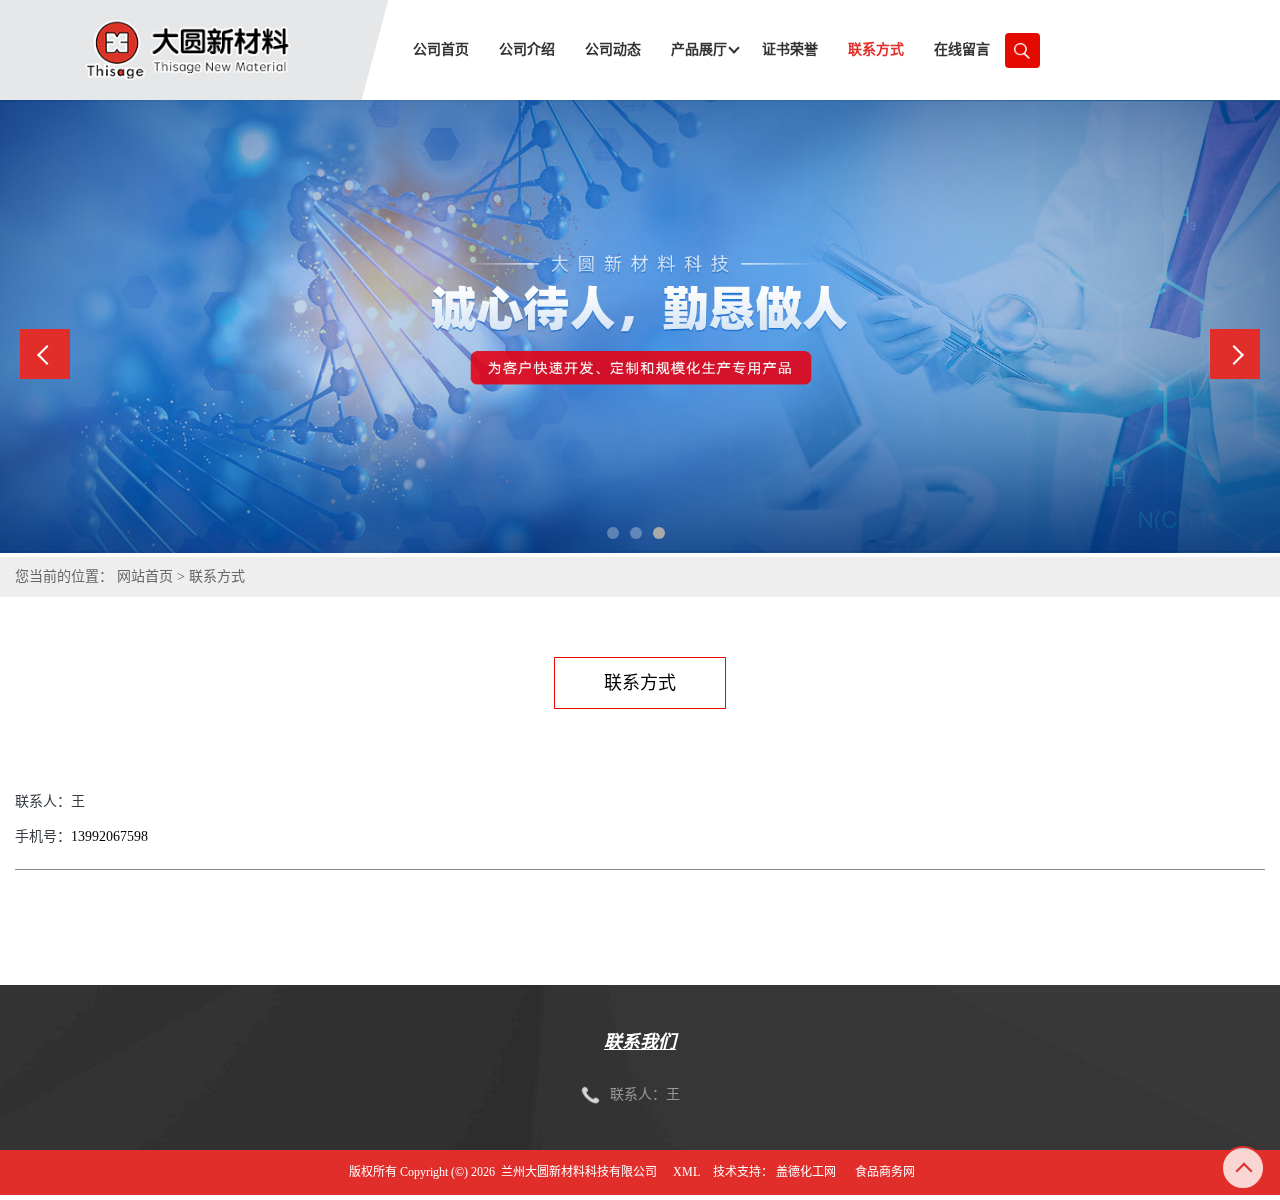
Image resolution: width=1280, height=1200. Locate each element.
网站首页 (145, 576)
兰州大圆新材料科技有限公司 (579, 1172)
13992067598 (109, 836)
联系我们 (640, 1042)
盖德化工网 (806, 1172)
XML (686, 1172)
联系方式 (217, 576)
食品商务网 (885, 1172)
